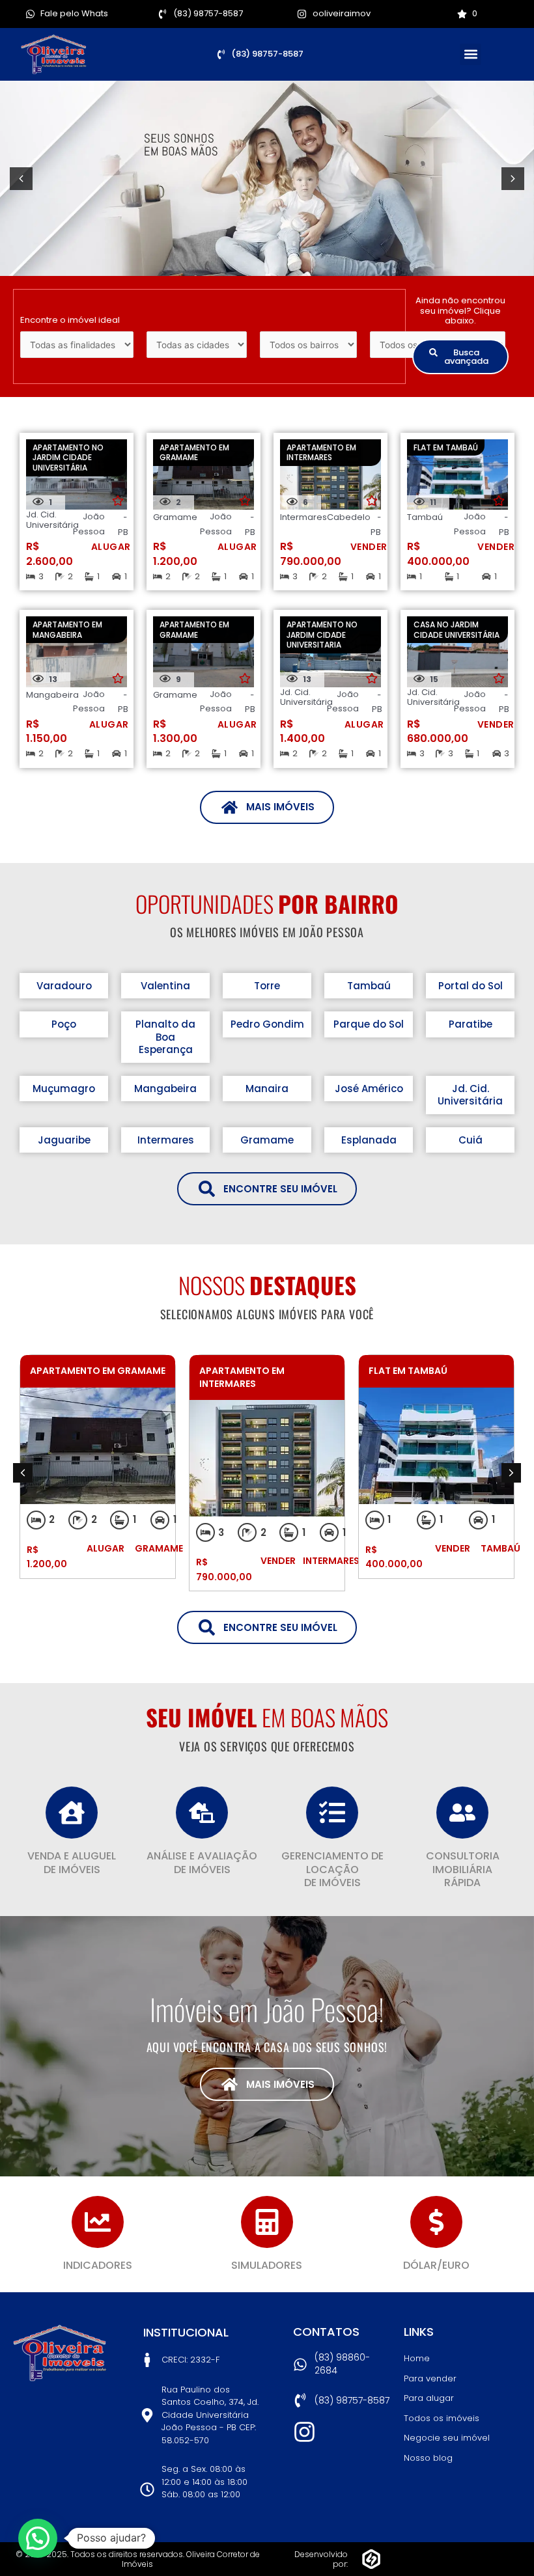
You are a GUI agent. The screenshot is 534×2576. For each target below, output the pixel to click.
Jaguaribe (64, 1140)
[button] (471, 54)
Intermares (166, 1140)
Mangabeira (165, 1089)
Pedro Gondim (267, 1024)
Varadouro (64, 986)
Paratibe (471, 1024)
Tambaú (369, 986)
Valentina (165, 986)
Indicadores (98, 2265)
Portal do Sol (471, 986)
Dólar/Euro (436, 2265)
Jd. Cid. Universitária (470, 1095)
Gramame (267, 1140)
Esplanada (369, 1140)
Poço (64, 1024)
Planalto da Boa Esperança (165, 1037)
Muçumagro (64, 1089)
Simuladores (267, 2265)
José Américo (369, 1089)
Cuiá (471, 1140)
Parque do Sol (369, 1024)
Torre (267, 986)
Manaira (267, 1089)
